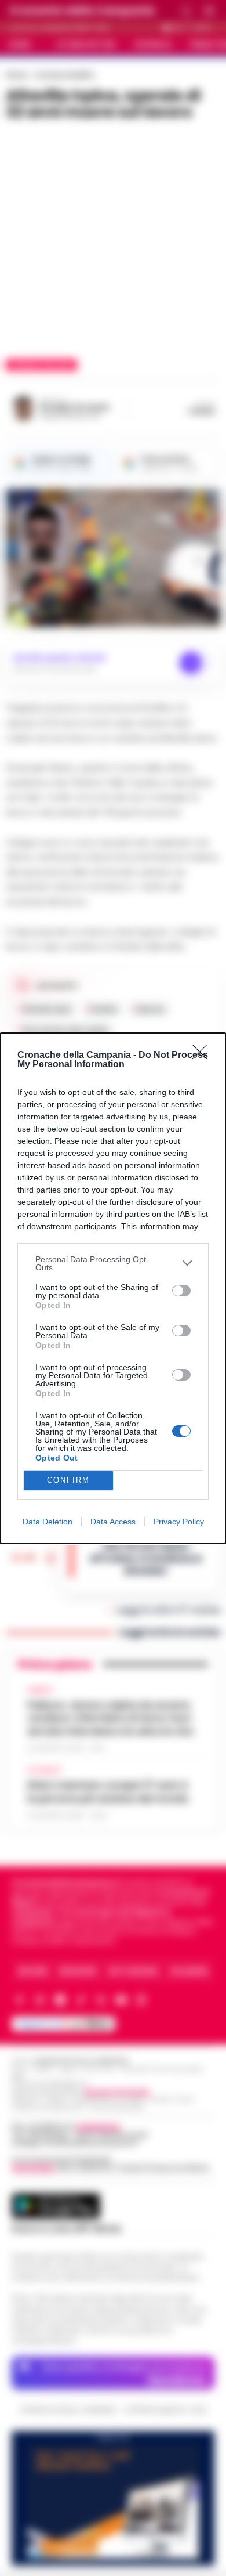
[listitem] (113, 1263)
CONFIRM (68, 1480)
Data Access (113, 1522)
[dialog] (113, 1288)
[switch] (181, 1291)
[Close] (203, 1056)
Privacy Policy (179, 1522)
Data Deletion (48, 1522)
